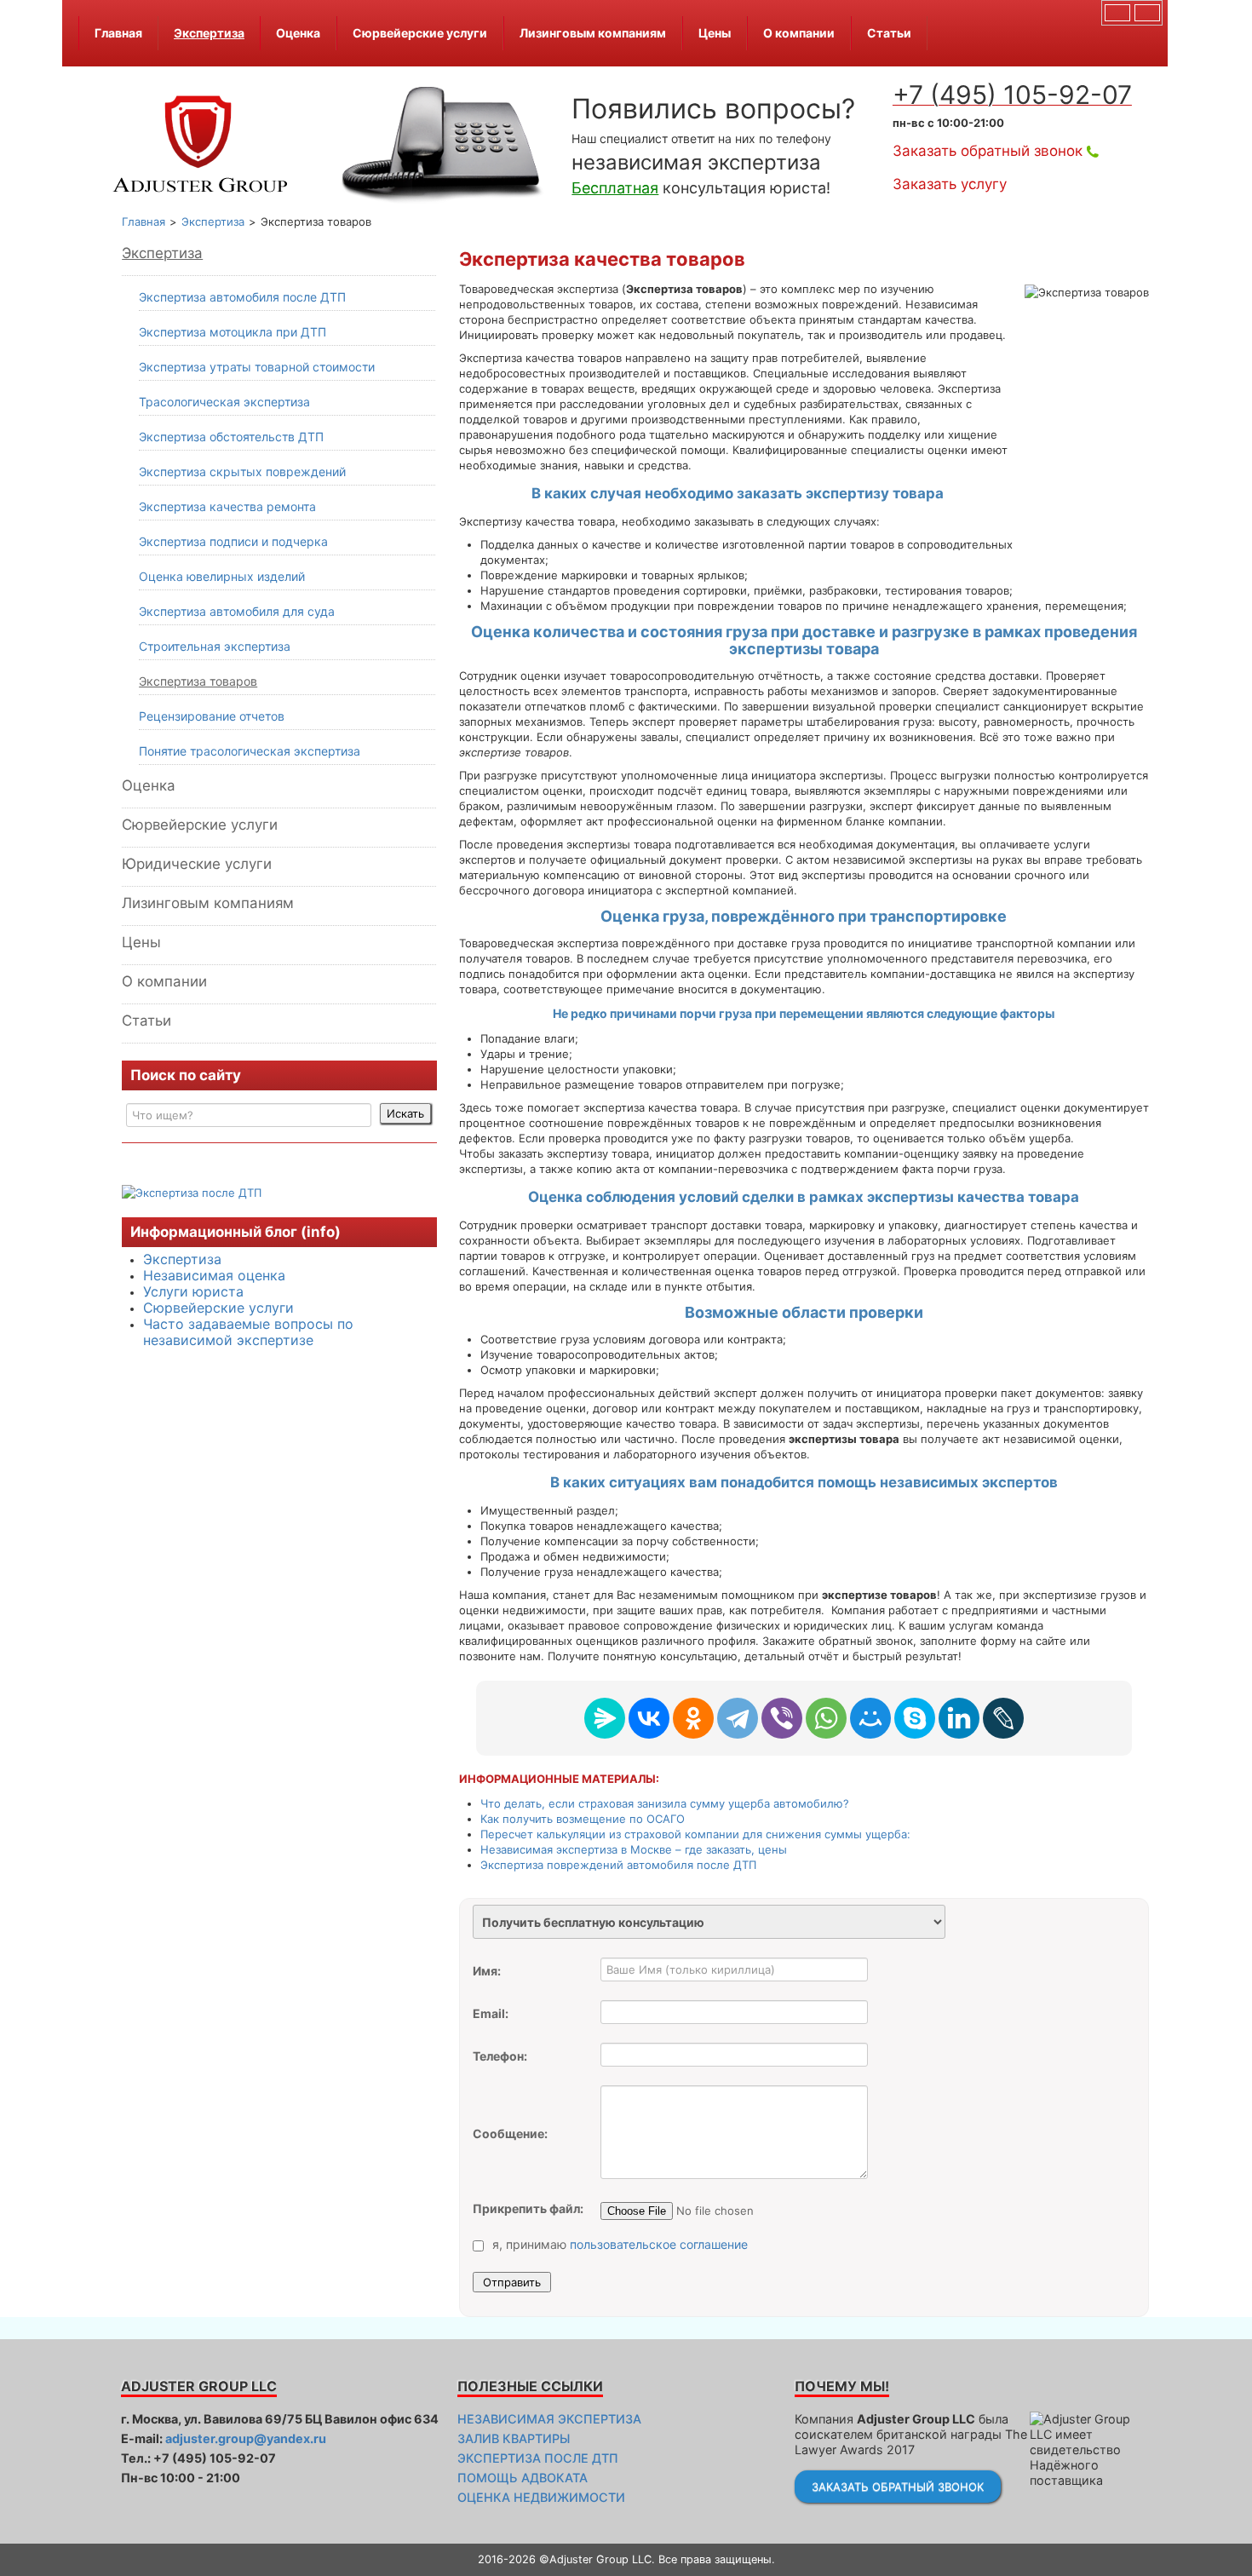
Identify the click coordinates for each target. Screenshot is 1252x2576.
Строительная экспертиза (215, 646)
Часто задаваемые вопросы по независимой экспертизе (248, 1332)
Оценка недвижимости (541, 2497)
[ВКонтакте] (649, 1718)
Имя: (487, 1971)
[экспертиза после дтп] (192, 1191)
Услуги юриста (193, 1291)
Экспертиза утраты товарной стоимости (257, 367)
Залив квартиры (514, 2438)
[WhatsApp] (826, 1718)
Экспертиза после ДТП (538, 2458)
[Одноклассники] (693, 1718)
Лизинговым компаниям (593, 33)
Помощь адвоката (523, 2478)
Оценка (298, 33)
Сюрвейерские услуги (420, 33)
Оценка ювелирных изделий (222, 576)
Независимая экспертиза (549, 2419)
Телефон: (500, 2056)
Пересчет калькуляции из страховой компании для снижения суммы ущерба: (695, 1834)
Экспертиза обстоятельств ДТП (231, 437)
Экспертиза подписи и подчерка (233, 541)
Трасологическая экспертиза (224, 402)
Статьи (889, 33)
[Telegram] (738, 1718)
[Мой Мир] (870, 1718)
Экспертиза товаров (198, 681)
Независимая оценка (214, 1275)
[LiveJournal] (1003, 1718)
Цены (715, 33)
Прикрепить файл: (528, 2208)
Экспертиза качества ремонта (227, 506)
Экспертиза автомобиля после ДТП (242, 297)
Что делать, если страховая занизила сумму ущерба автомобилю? (665, 1803)
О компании (799, 33)
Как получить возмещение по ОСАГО (583, 1819)
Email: (491, 2013)
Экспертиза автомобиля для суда (237, 611)
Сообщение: (510, 2133)
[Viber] (782, 1718)
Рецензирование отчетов (212, 716)
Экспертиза (209, 33)
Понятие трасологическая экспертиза (250, 751)
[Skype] (915, 1718)
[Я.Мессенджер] (605, 1718)
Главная (118, 33)
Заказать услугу (950, 184)
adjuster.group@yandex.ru (246, 2438)
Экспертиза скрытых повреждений (242, 471)
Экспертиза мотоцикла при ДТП (233, 332)
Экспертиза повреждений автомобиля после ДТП (618, 1865)
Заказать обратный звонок (988, 151)
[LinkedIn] (959, 1718)
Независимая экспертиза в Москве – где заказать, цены (634, 1849)
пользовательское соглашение (659, 2244)
